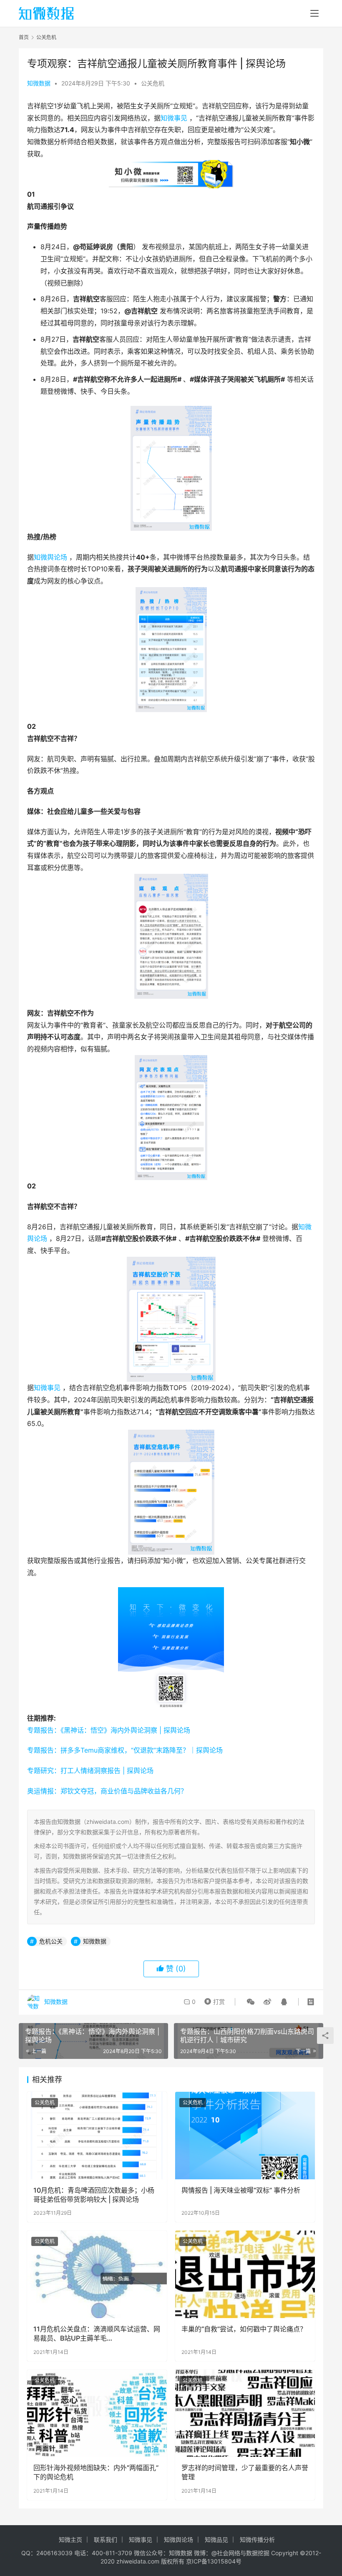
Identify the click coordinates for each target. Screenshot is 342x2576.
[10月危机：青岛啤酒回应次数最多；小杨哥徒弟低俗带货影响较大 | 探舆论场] (97, 2135)
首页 (24, 37)
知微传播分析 (257, 2540)
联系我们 (106, 2540)
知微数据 (39, 83)
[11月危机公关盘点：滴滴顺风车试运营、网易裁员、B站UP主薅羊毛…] (97, 2274)
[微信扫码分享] (251, 2002)
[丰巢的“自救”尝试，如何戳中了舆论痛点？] (245, 2274)
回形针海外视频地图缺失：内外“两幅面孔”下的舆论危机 (96, 2472)
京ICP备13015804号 (214, 2561)
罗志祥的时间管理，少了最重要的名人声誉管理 (245, 2472)
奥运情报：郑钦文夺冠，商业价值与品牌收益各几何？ (107, 1791)
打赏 (213, 2000)
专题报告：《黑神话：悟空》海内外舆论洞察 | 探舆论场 (109, 1730)
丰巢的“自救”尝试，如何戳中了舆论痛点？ (244, 2329)
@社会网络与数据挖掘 (240, 2553)
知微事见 (174, 118)
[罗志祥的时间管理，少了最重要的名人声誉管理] (245, 2413)
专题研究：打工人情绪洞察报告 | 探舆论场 (90, 1771)
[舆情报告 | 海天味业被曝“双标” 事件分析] (245, 2135)
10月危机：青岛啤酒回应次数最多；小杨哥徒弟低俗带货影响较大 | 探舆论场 (94, 2195)
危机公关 (51, 1941)
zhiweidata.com (138, 2561)
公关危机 (153, 83)
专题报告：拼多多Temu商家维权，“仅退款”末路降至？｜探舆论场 (125, 1750)
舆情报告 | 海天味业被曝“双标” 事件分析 (241, 2190)
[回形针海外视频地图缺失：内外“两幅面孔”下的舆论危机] (97, 2413)
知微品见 (216, 2540)
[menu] (314, 13)
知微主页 (70, 2540)
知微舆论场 (50, 557)
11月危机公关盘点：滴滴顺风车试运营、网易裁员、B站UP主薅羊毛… (97, 2333)
